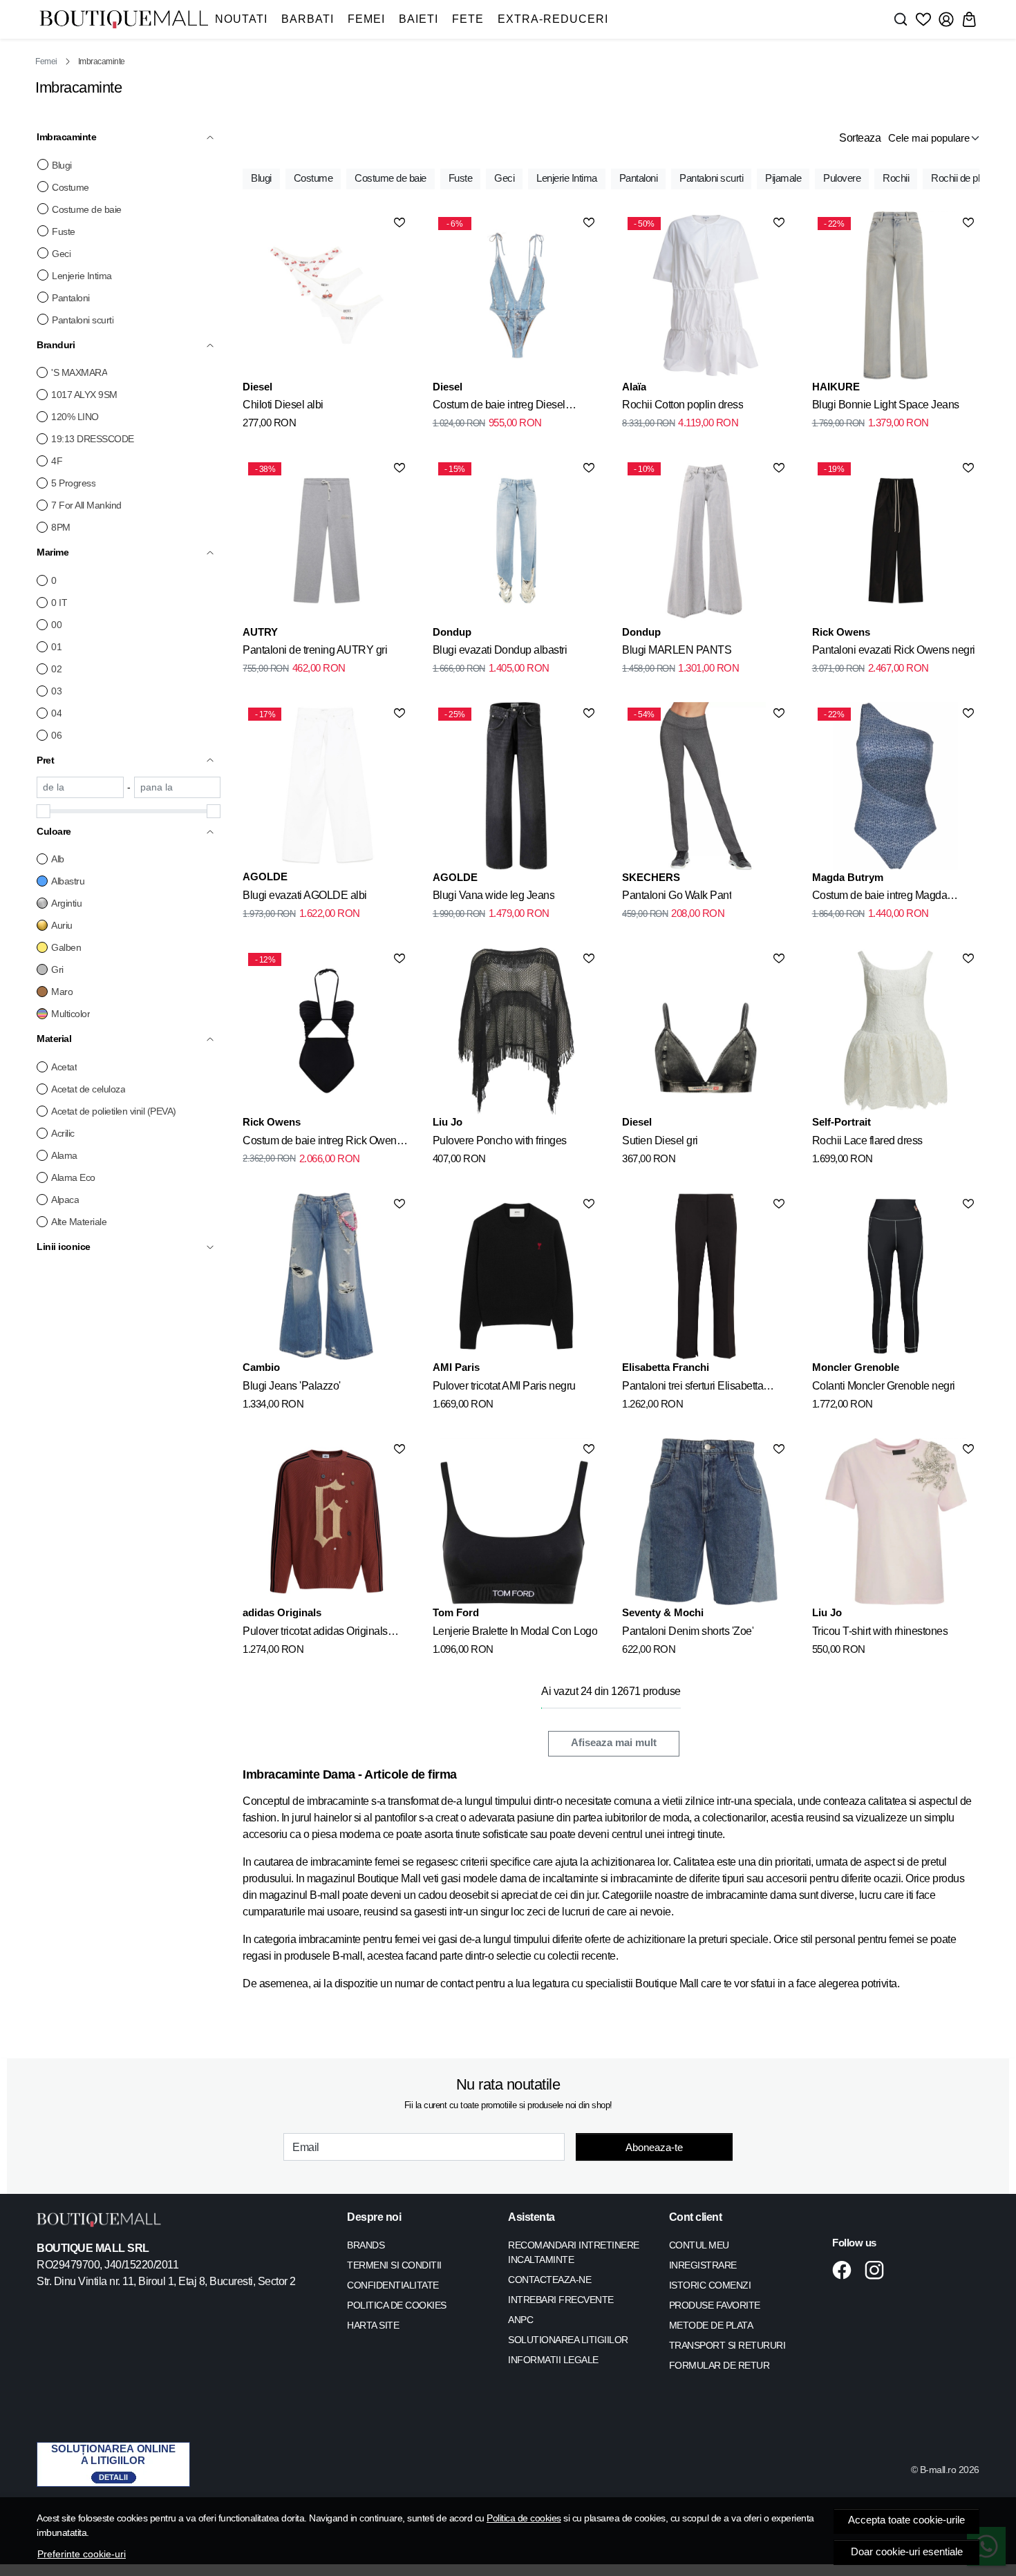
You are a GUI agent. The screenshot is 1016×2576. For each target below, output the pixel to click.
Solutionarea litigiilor (568, 2340)
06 (56, 735)
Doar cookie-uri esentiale (907, 2552)
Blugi (62, 165)
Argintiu (66, 903)
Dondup (452, 632)
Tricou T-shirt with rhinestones (880, 1631)
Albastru (68, 881)
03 (56, 691)
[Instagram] (878, 2270)
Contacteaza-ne (549, 2280)
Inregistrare (703, 2265)
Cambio (261, 1367)
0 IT (59, 603)
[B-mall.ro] (124, 20)
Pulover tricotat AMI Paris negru (504, 1386)
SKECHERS (651, 877)
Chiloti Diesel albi (283, 405)
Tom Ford (456, 1612)
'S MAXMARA (79, 372)
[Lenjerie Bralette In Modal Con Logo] (516, 1522)
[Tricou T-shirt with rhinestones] (896, 1522)
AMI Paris (456, 1367)
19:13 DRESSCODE (93, 439)
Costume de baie (87, 209)
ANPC (520, 2320)
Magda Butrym (848, 877)
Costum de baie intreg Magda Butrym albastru (880, 898)
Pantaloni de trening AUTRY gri (315, 650)
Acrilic (63, 1133)
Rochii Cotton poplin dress (683, 405)
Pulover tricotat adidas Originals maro (315, 1633)
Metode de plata (711, 2325)
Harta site (373, 2325)
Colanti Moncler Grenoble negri (884, 1386)
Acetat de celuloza (88, 1089)
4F (57, 461)
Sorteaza (860, 138)
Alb (58, 859)
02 (56, 669)
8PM (61, 527)
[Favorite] (923, 19)
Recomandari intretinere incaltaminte (574, 2252)
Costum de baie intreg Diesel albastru (499, 407)
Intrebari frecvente (561, 2300)
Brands (366, 2245)
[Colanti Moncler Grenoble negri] (896, 1276)
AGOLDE (265, 877)
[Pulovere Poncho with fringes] (516, 1031)
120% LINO (75, 417)
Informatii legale (553, 2360)
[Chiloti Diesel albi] (326, 295)
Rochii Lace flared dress (867, 1140)
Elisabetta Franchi (666, 1367)
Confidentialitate (393, 2285)
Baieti (418, 19)
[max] (178, 787)
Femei (366, 19)
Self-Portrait (841, 1122)
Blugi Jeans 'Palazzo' (292, 1386)
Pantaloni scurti (83, 320)
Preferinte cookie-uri (82, 2554)
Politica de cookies (524, 2518)
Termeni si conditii (394, 2265)
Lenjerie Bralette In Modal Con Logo (515, 1631)
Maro (62, 992)
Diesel (257, 387)
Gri (57, 969)
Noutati (241, 19)
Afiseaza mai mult (614, 1743)
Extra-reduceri (553, 19)
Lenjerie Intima (82, 276)
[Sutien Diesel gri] (706, 1031)
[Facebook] (846, 2270)
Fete (468, 19)
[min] (80, 787)
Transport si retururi (727, 2345)
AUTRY (260, 632)
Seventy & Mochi (663, 1612)
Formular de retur (719, 2365)
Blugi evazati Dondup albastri (500, 650)
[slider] (44, 811)
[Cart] (969, 19)
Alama (64, 1155)
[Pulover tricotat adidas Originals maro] (326, 1522)
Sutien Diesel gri (660, 1140)
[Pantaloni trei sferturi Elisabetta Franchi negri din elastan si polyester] (706, 1276)
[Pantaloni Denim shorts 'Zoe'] (706, 1522)
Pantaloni (71, 298)
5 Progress (73, 483)
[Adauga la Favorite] (399, 222)
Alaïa (634, 387)
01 (56, 647)
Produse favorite (715, 2305)
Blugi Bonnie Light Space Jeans (886, 405)
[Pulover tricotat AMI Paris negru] (516, 1276)
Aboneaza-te (654, 2147)
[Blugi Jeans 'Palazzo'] (326, 1276)
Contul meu (699, 2245)
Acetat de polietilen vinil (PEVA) (114, 1111)
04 (56, 713)
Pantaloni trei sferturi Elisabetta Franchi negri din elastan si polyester (706, 1388)
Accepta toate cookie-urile (906, 2520)
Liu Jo (448, 1122)
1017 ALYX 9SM (84, 395)
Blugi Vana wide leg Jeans (494, 895)
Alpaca (65, 1200)
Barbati (308, 19)
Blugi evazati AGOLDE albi (305, 895)
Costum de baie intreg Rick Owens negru (322, 1143)
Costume (70, 187)
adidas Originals (282, 1612)
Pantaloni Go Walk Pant (677, 895)
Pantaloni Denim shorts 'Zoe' (688, 1631)
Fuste (64, 231)
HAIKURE (836, 387)
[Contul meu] (946, 19)
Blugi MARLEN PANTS (677, 650)
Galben (66, 947)
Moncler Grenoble (856, 1367)
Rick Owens (841, 632)
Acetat (64, 1067)
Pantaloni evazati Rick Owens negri (894, 650)
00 (56, 625)
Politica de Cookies (397, 2305)
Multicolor (70, 1014)
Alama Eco (73, 1177)
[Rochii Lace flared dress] (896, 1031)
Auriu (62, 925)
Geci (61, 254)
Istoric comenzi (710, 2285)
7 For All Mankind (86, 505)
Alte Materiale (79, 1222)
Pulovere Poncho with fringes (500, 1140)
